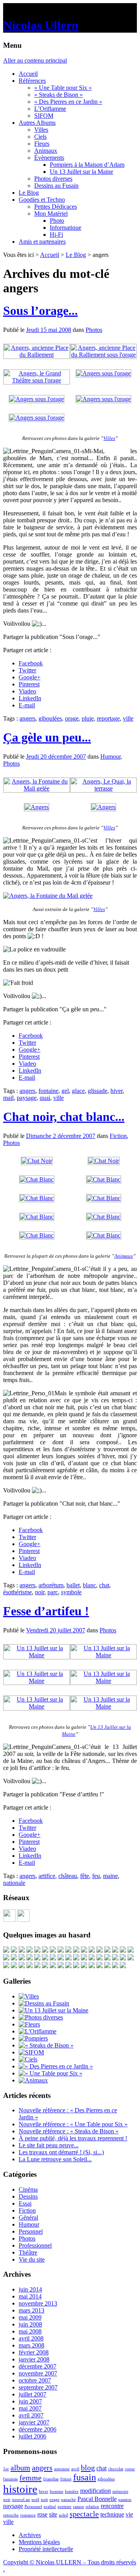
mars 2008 (31, 2345)
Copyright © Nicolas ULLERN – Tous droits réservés (70, 2562)
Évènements (49, 158)
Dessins (28, 2196)
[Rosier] (92, 1950)
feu (96, 1876)
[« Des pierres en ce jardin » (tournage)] (68, 1950)
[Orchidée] (100, 1950)
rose (42, 2514)
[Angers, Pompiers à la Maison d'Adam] (14, 1950)
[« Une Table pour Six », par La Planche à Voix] (84, 1950)
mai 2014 (30, 2296)
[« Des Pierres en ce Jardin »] (56, 2066)
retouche (11, 2515)
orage (72, 718)
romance (28, 2515)
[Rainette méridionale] (100, 1966)
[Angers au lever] (30, 1958)
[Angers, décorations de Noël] (37, 1966)
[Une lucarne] (61, 1950)
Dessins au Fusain (56, 186)
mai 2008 (30, 2331)
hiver (116, 1091)
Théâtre (28, 2252)
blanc (89, 1585)
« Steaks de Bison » (59, 95)
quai (45, 1098)
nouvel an (21, 2500)
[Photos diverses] (41, 2017)
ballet (73, 1585)
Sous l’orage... (40, 311)
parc (53, 1592)
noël (35, 2500)
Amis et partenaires (42, 242)
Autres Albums (37, 123)
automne (62, 2469)
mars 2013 (31, 2310)
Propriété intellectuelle (46, 2549)
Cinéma (28, 2189)
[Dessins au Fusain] (44, 2003)
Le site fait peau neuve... (49, 2145)
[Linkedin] (23, 1920)
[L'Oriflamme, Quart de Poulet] (68, 1966)
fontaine (48, 1091)
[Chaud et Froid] (45, 1958)
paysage (27, 1098)
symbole (71, 1592)
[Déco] (6, 1950)
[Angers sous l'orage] (103, 373)
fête (85, 1876)
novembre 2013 (38, 2303)
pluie (88, 718)
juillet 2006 (32, 2436)
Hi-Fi (56, 235)
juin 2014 (30, 2289)
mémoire (120, 2491)
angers (27, 718)
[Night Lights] (115, 1950)
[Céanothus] (115, 1958)
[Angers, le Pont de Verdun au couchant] (30, 1966)
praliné (50, 2507)
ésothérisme (17, 1592)
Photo (57, 221)
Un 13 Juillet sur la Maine (81, 172)
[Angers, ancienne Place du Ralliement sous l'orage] (103, 355)
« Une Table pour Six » (63, 88)
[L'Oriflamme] (38, 2031)
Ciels (40, 137)
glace (78, 1091)
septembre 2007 (38, 2387)
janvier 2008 (34, 2359)
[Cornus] (61, 1958)
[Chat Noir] (37, 1161)
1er (6, 2469)
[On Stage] (115, 1966)
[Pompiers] (33, 2038)
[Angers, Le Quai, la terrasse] (103, 788)
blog (88, 2468)
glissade (98, 1091)
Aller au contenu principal (35, 60)
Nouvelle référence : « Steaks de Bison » (69, 2131)
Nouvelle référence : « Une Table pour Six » (73, 2124)
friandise (51, 2479)
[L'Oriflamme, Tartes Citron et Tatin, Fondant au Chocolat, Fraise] (76, 1958)
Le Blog (29, 193)
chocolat (116, 2469)
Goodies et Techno (42, 200)
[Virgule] (6, 1958)
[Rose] (53, 1958)
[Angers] (37, 807)
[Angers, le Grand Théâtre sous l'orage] (37, 380)
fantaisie (10, 2479)
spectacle (84, 2514)
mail (8, 1098)
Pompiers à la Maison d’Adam (87, 165)
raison (79, 2507)
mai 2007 (30, 2408)
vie (129, 2514)
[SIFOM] (45, 1950)
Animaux (46, 151)
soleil (63, 2515)
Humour (110, 757)
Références (32, 81)
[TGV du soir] (22, 1950)
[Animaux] (33, 2080)
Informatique (66, 228)
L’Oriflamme (50, 109)
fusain (85, 2477)
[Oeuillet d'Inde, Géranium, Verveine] (100, 1958)
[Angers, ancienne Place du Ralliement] (37, 355)
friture (66, 2479)
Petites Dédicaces (56, 207)
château (68, 1876)
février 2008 (34, 2352)
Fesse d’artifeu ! (46, 1611)
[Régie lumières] (123, 1958)
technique (112, 2514)
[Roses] (30, 1950)
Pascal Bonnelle (97, 2499)
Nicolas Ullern (41, 25)
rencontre (112, 2506)
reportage (108, 718)
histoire (20, 2489)
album (20, 2468)
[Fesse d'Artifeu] (107, 1950)
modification (95, 2491)
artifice (47, 1876)
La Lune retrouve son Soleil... (55, 2159)
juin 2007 (30, 2401)
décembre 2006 (38, 2429)
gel (65, 1091)
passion (125, 2500)
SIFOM (44, 116)
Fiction (118, 1136)
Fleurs (42, 144)
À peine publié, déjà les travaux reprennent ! (73, 2138)
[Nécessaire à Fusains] (37, 1950)
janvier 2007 (34, 2422)
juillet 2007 (32, 2394)
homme (57, 2491)
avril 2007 (31, 2415)
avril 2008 (31, 2338)
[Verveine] (123, 1950)
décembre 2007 (38, 2366)
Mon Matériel (51, 214)
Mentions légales (39, 2542)
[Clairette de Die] (92, 1966)
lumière (72, 2491)
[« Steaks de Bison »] (46, 2045)
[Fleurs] (29, 2024)
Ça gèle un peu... (47, 737)
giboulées (50, 718)
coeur (130, 2469)
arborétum (51, 1585)
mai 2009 (30, 2317)
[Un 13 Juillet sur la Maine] (37, 1655)
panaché (68, 2500)
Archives (30, 2535)
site (53, 2514)
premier (65, 2507)
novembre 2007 (38, 2373)
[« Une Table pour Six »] (51, 2073)
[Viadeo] (9, 1920)
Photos (94, 330)
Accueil (28, 74)
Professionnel (35, 2245)
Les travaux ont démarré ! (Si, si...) (61, 2152)
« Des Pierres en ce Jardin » (68, 102)
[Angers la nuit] (14, 1958)
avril (75, 2469)
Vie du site (32, 2259)
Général (28, 2217)
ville (128, 718)
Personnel (31, 2231)
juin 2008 (30, 2324)
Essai (25, 2203)
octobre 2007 (35, 2380)
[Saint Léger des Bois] (92, 1958)
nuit (44, 2500)
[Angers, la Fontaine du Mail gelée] (37, 788)
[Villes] (29, 1996)
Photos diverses (53, 179)
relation (92, 2507)
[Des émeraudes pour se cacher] (22, 1958)
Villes (41, 130)
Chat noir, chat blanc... (64, 1117)
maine (110, 1876)
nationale (14, 1883)
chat (104, 1585)
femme (31, 2478)
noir (40, 1592)
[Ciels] (28, 2059)
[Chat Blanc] (37, 1179)
